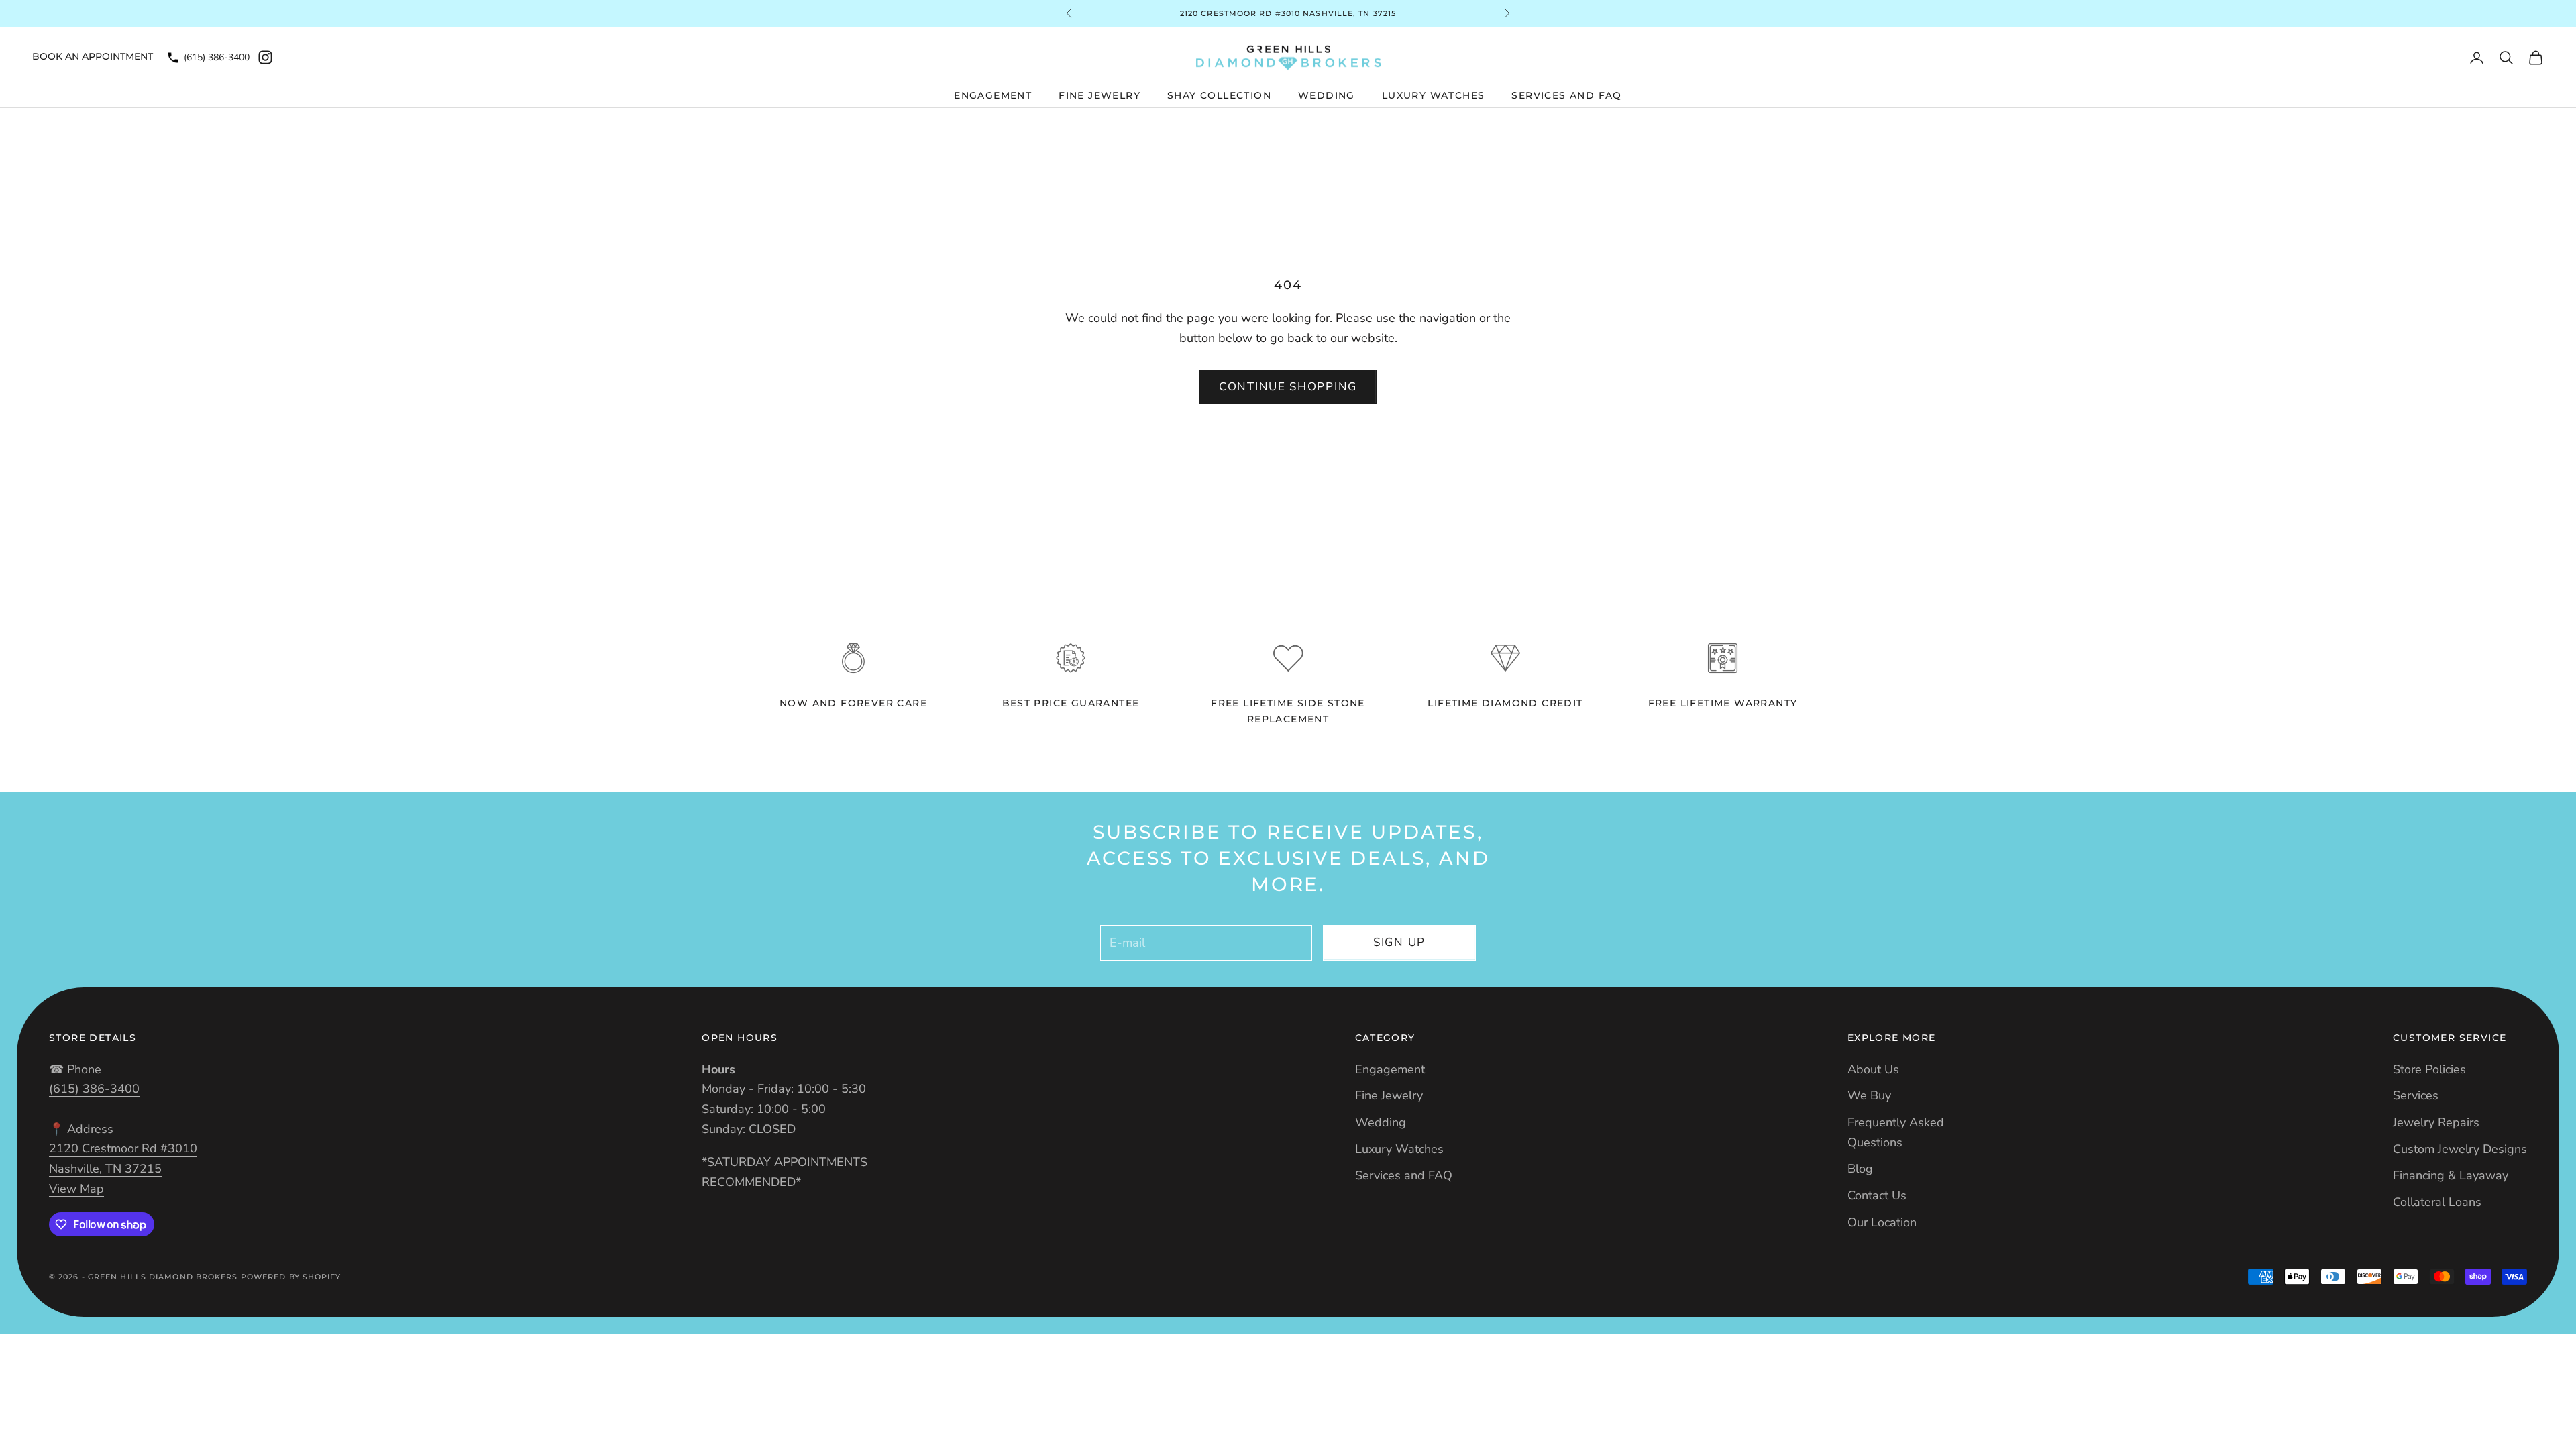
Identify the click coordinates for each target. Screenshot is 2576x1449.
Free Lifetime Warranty (1723, 703)
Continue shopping (1288, 387)
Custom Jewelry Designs (2460, 1149)
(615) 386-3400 (217, 57)
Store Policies (2429, 1069)
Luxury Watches (1434, 95)
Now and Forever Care (853, 703)
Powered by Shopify (291, 1277)
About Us (1873, 1069)
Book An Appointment (93, 56)
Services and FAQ (1566, 95)
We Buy (1869, 1095)
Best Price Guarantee (1071, 703)
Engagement (993, 95)
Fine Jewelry (1099, 95)
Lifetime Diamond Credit (1505, 703)
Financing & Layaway (2451, 1175)
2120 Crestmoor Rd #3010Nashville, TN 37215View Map (123, 1168)
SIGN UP (1399, 942)
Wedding (1327, 95)
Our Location (1882, 1222)
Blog (1860, 1169)
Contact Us (1877, 1195)
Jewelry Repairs (2436, 1122)
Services (2416, 1095)
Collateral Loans (2437, 1202)
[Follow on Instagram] (265, 57)
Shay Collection (1219, 95)
